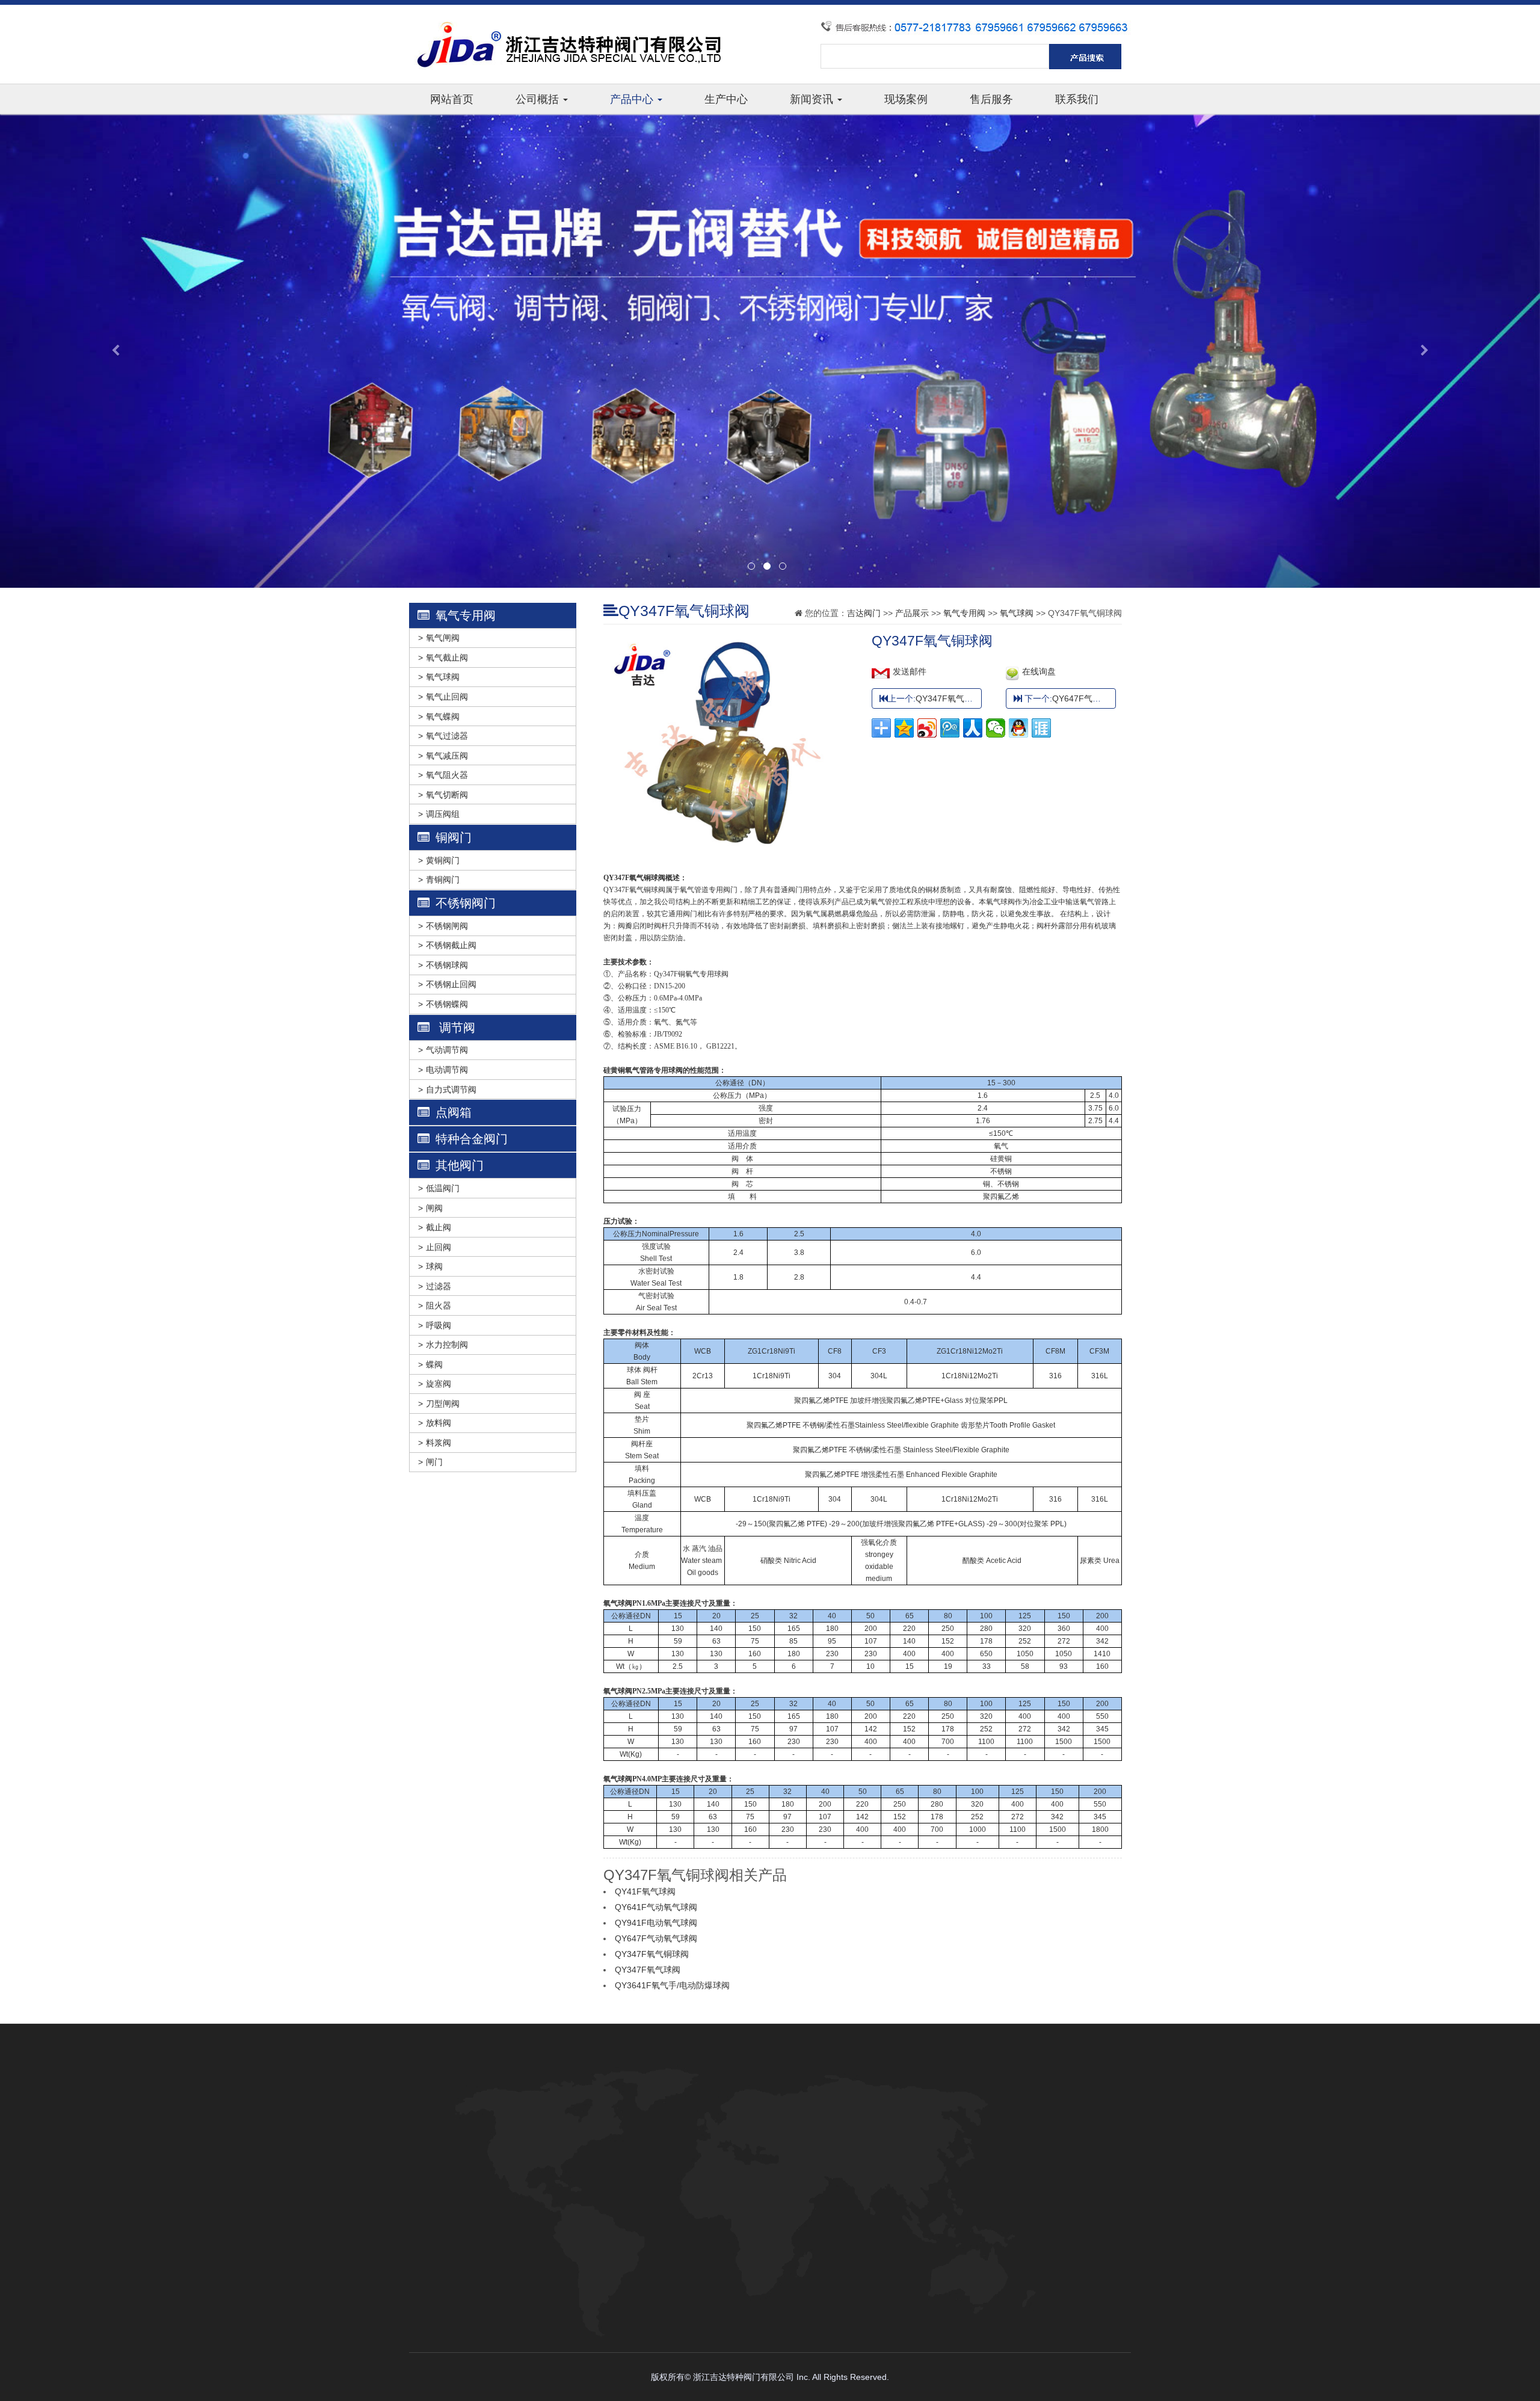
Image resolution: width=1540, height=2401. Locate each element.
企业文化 (491, 2123)
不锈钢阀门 (466, 903)
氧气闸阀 (443, 638)
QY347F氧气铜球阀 (652, 1954)
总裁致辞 (491, 2087)
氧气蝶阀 (443, 717)
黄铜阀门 (443, 860)
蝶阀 (434, 1364)
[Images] (728, 642)
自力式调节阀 (451, 1090)
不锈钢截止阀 (451, 945)
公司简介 (491, 2069)
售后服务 (991, 99)
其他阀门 (460, 1165)
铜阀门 (454, 837)
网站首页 (452, 99)
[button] (115, 351)
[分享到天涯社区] (1041, 728)
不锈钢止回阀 (451, 984)
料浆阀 (439, 1443)
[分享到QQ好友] (1018, 728)
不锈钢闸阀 (447, 926)
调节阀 (455, 1028)
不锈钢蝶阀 (447, 1004)
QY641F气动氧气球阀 (656, 1907)
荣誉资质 (491, 2141)
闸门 (434, 1462)
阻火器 (439, 1305)
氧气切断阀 (447, 795)
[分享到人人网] (973, 728)
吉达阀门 (864, 613)
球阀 (434, 1266)
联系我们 (1077, 99)
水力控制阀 (447, 1345)
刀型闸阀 (443, 1404)
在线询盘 (1039, 671)
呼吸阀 (439, 1325)
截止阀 (439, 1227)
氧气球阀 (443, 677)
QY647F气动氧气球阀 (1093, 698)
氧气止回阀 (447, 697)
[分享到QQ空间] (904, 728)
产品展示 (912, 613)
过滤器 (439, 1286)
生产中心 (726, 99)
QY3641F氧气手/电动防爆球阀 (672, 1985)
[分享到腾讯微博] (950, 728)
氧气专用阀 (466, 615)
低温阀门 (443, 1188)
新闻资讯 (813, 99)
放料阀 (439, 1423)
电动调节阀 (447, 1070)
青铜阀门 (443, 880)
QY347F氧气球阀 (948, 698)
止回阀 (439, 1247)
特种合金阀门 (472, 1139)
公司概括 (539, 99)
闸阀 (434, 1208)
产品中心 (633, 99)
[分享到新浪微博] (927, 728)
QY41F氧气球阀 (645, 1891)
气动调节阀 (447, 1050)
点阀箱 (454, 1112)
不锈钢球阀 (447, 965)
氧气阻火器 (447, 775)
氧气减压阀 (447, 756)
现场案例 (906, 99)
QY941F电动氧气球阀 (656, 1923)
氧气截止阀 (447, 658)
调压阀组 (443, 814)
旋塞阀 (439, 1384)
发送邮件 (910, 671)
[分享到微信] (996, 728)
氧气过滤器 (447, 736)
